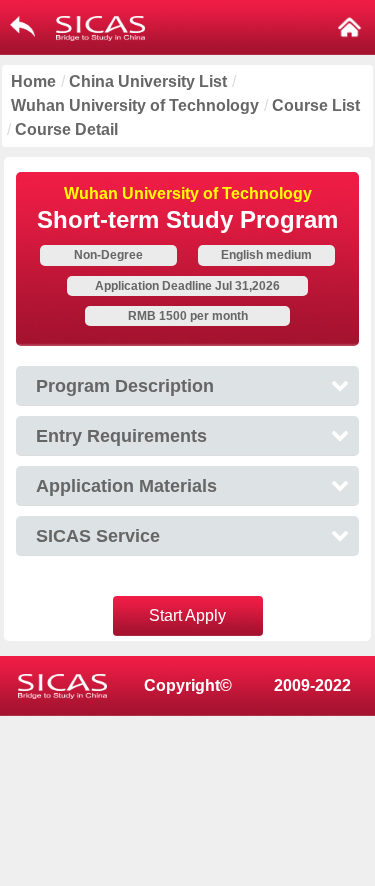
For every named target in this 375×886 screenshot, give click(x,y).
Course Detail (66, 129)
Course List (316, 105)
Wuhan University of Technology (135, 105)
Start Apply (187, 615)
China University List (148, 81)
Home (33, 81)
